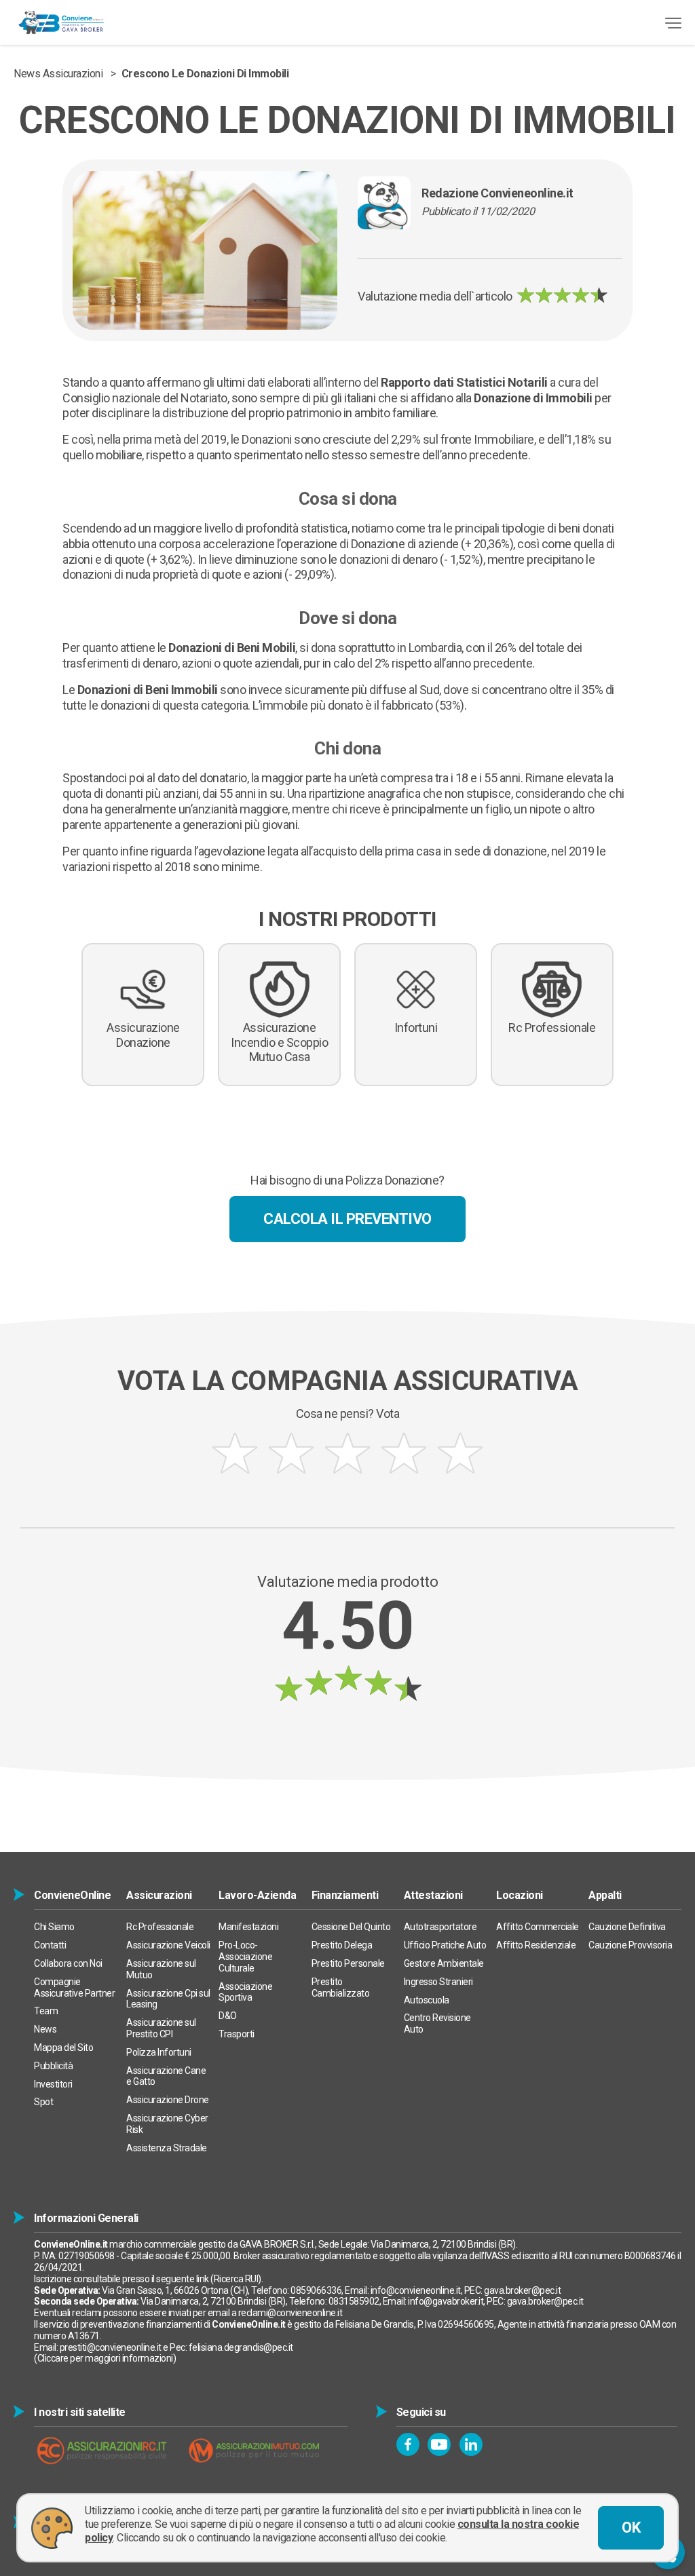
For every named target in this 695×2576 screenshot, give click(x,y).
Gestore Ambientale (444, 1963)
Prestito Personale (348, 1963)
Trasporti (237, 2034)
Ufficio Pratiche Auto (445, 1945)
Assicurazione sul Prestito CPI (161, 2028)
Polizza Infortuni (159, 2052)
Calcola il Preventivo (347, 1219)
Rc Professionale (160, 1927)
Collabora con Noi (68, 1963)
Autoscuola (427, 2000)
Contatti (50, 1945)
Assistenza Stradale (167, 2148)
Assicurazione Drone (168, 2100)
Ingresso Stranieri (438, 1982)
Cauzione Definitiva (627, 1927)
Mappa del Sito (63, 2048)
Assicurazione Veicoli (168, 1945)
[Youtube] (439, 2444)
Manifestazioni (248, 1927)
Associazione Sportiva (245, 1992)
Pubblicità (53, 2066)
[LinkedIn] (471, 2444)
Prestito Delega (342, 1945)
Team (46, 2011)
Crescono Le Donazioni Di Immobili (205, 74)
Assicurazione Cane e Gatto (166, 2076)
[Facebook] (408, 2444)
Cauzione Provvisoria (630, 1945)
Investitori (53, 2084)
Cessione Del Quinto (351, 1927)
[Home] (61, 22)
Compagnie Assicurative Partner (74, 1987)
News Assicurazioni (58, 74)
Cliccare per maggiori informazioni (105, 2358)
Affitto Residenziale (536, 1945)
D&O (228, 2016)
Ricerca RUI (236, 2279)
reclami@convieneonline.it (290, 2313)
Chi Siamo (54, 1927)
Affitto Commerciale (538, 1927)
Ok (631, 2527)
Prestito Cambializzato (341, 1987)
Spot (43, 2102)
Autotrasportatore (440, 1927)
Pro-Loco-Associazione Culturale (245, 1957)
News (45, 2029)
